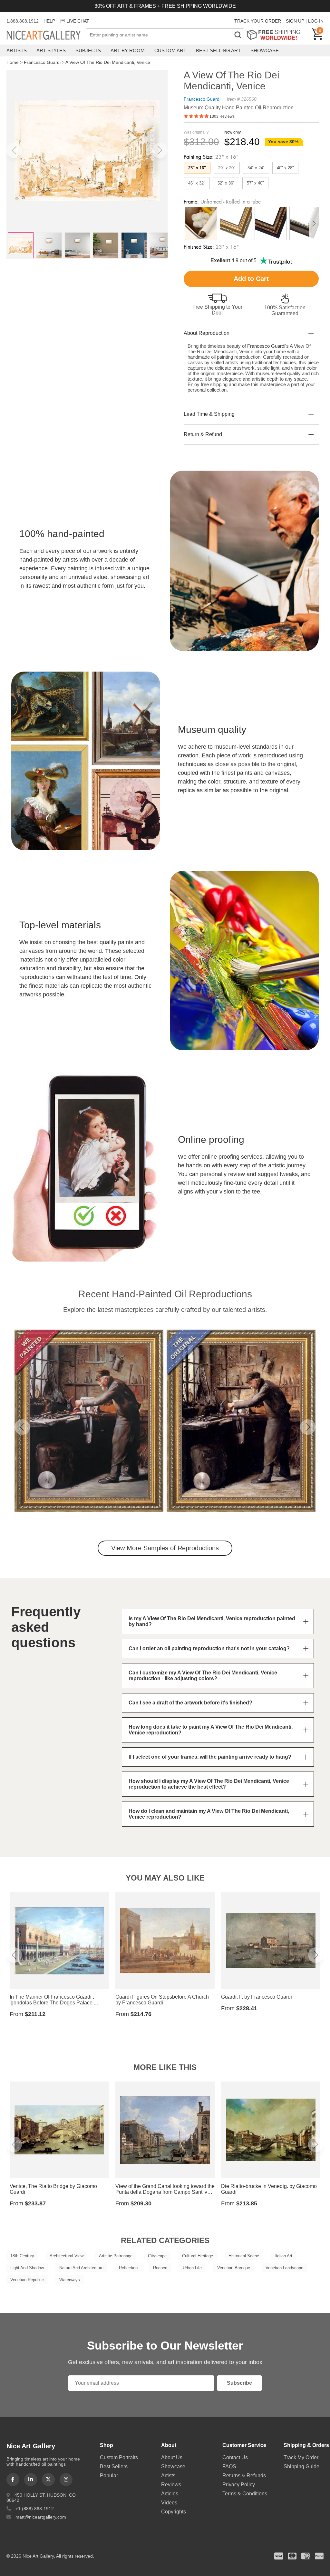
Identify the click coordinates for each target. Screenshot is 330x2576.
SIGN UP (295, 21)
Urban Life (192, 2268)
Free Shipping (276, 35)
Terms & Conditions (245, 2494)
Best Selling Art (218, 50)
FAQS (229, 2466)
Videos (169, 2503)
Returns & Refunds (244, 2476)
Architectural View (67, 2256)
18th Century (22, 2256)
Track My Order (301, 2457)
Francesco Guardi (42, 62)
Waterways (70, 2280)
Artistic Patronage (116, 2256)
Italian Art (283, 2256)
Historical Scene (244, 2256)
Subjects (88, 50)
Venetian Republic (27, 2280)
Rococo (160, 2268)
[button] (14, 150)
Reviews (171, 2485)
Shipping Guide (301, 2466)
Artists (17, 50)
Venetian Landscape (284, 2268)
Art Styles (51, 50)
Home (13, 62)
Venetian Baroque (234, 2268)
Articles (170, 2494)
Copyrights (174, 2512)
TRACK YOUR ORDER (258, 21)
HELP (49, 21)
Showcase (265, 50)
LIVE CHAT (78, 21)
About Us (172, 2457)
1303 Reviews (222, 116)
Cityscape (157, 2256)
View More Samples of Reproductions (165, 1548)
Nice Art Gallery (46, 35)
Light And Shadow (27, 2268)
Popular (109, 2476)
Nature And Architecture (81, 2268)
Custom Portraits (119, 2457)
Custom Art (170, 50)
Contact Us (235, 2457)
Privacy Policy (239, 2485)
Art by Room (128, 50)
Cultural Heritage (198, 2256)
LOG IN (316, 21)
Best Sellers (114, 2466)
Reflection (128, 2268)
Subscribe (239, 2383)
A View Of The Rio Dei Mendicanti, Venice (108, 62)
